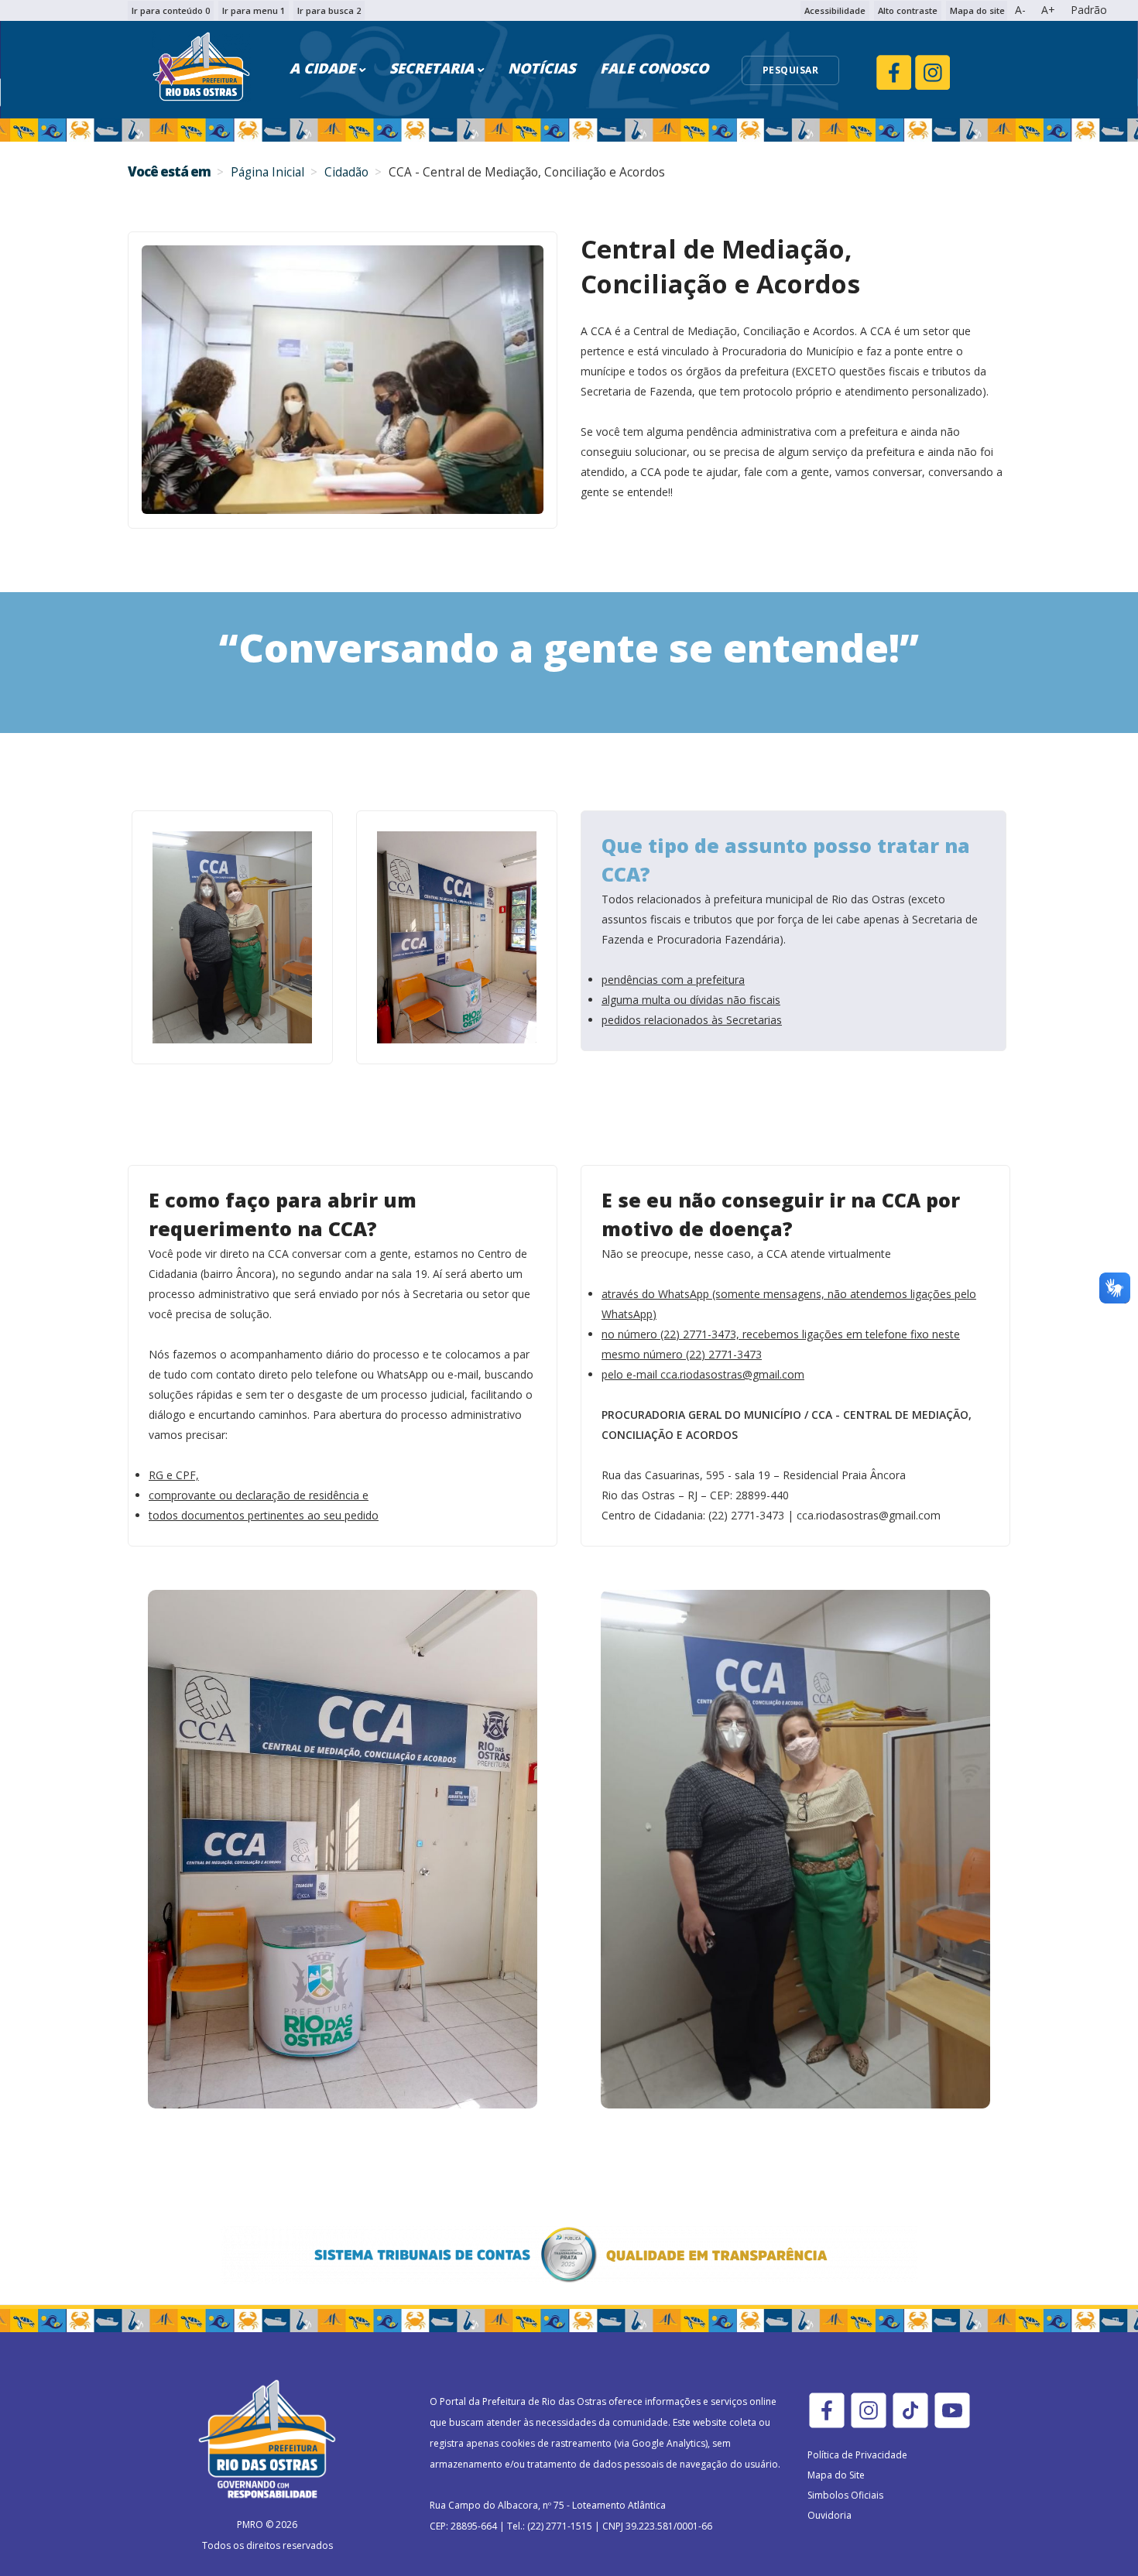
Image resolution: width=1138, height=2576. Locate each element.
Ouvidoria (830, 2515)
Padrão (1089, 10)
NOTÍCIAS (542, 68)
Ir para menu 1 (254, 10)
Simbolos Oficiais (845, 2495)
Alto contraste (908, 10)
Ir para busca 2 (329, 10)
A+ (1048, 10)
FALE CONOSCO (654, 68)
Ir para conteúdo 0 (171, 10)
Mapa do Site (836, 2475)
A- (1020, 10)
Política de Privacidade (857, 2455)
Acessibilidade (835, 10)
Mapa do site (977, 10)
